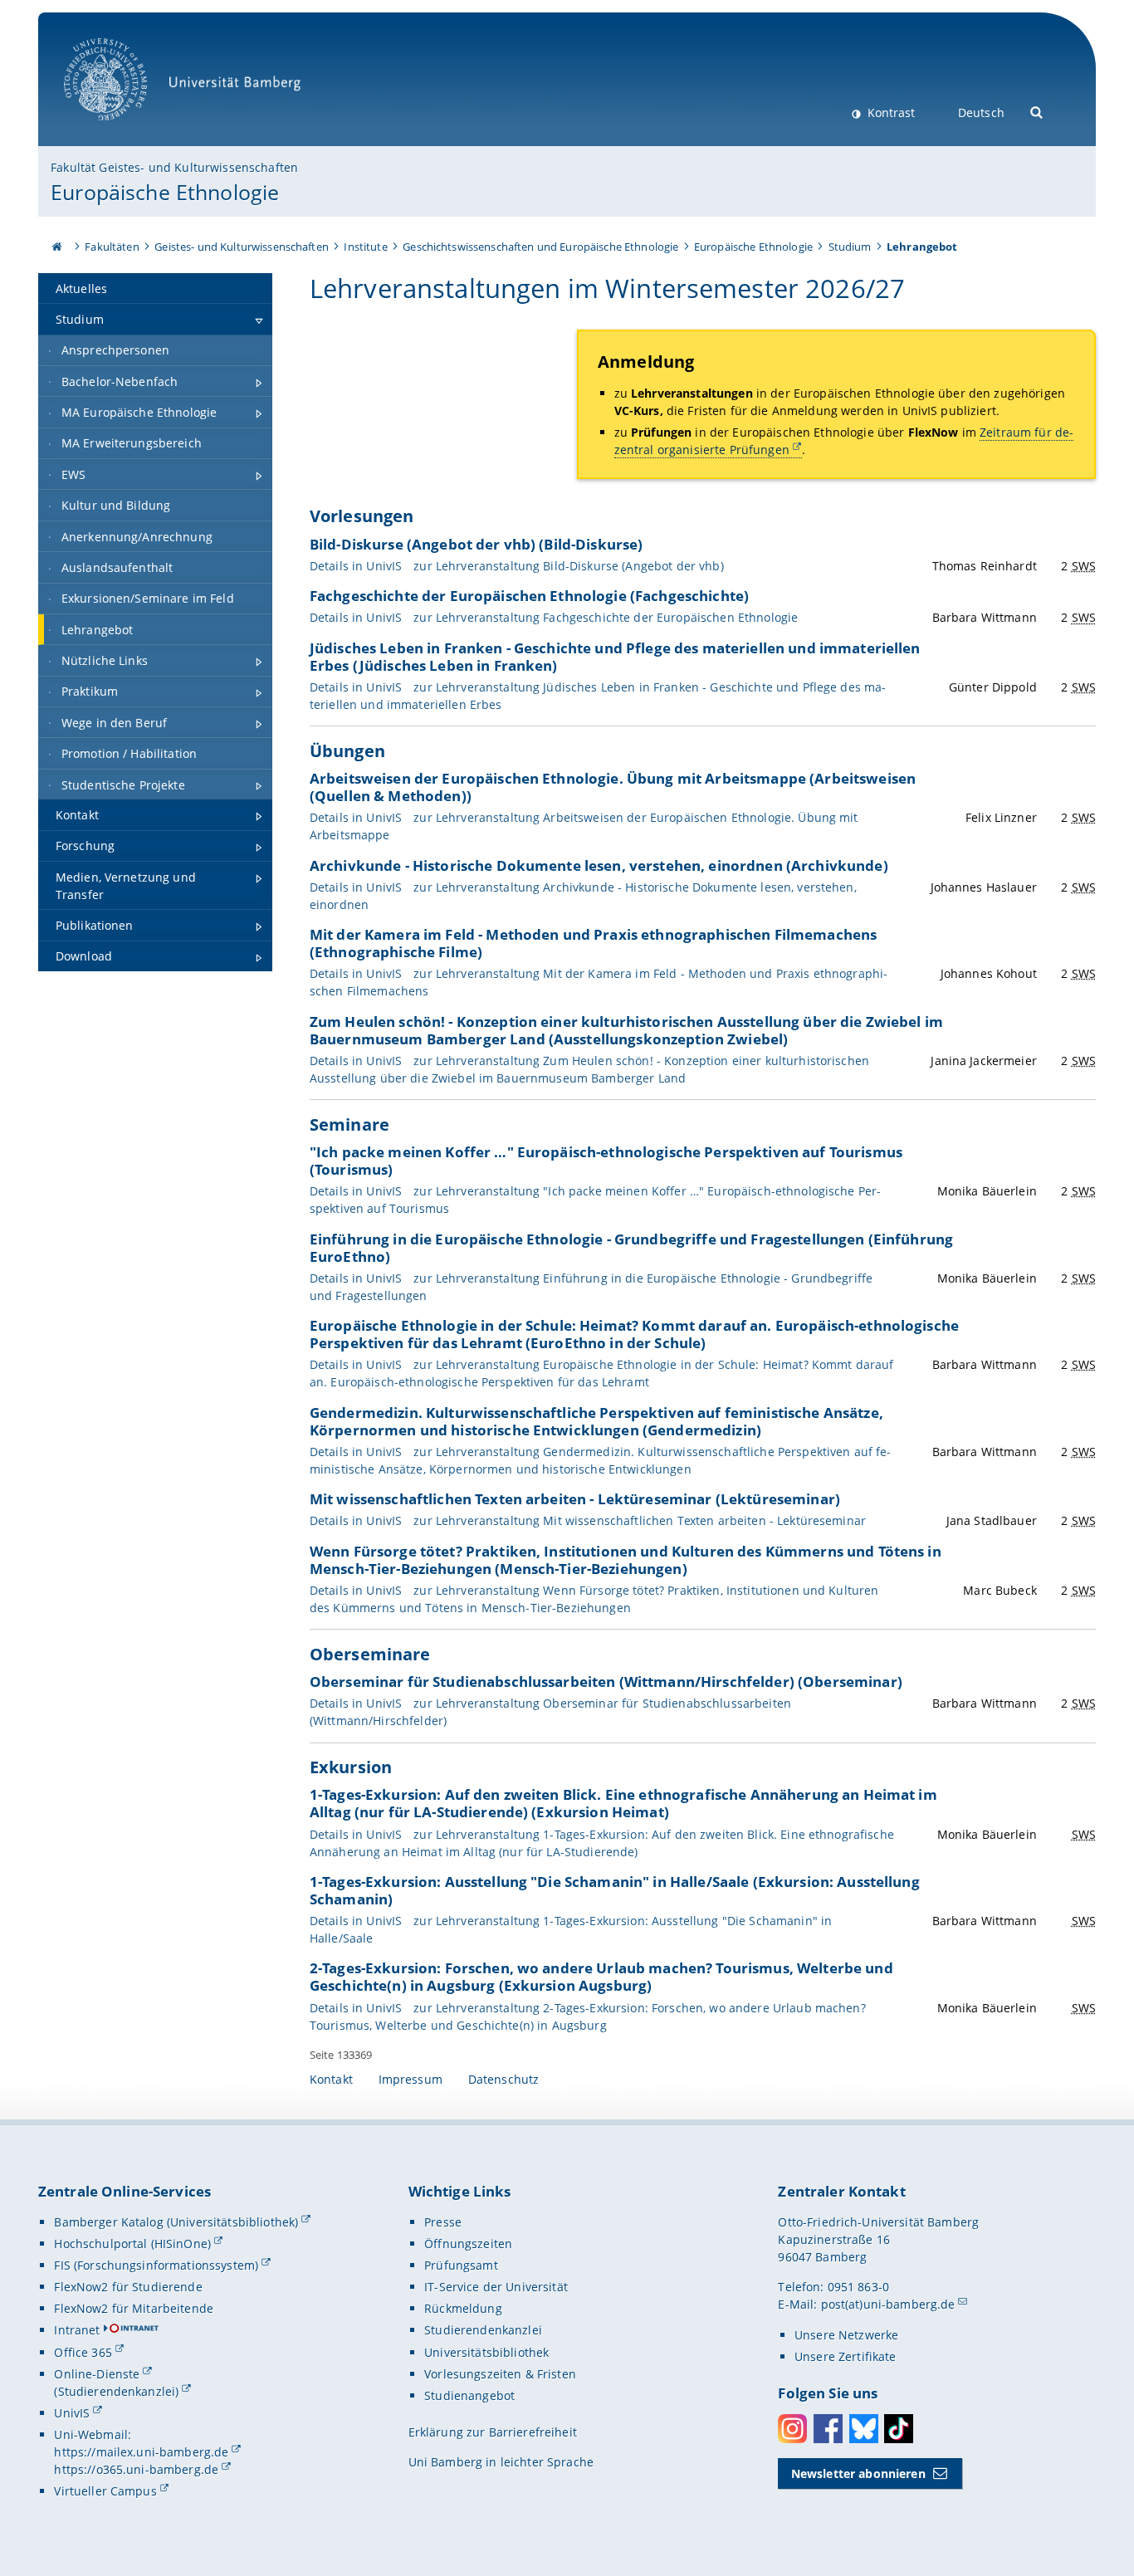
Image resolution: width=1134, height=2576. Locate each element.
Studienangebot (469, 2395)
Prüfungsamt (461, 2265)
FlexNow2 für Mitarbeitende (134, 2308)
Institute (365, 247)
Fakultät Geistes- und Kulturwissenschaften (174, 167)
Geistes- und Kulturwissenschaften (242, 247)
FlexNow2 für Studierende (128, 2287)
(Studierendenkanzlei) (116, 2391)
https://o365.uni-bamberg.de (136, 2469)
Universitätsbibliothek (486, 2352)
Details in (517, 566)
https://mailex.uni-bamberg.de (141, 2452)
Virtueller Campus (105, 2491)
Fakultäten (112, 247)
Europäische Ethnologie (165, 192)
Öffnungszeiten (468, 2244)
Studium (850, 247)
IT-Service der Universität (496, 2287)
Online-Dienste (97, 2374)
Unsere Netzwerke (846, 2335)
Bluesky (864, 2429)
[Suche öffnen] (1037, 111)
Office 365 (83, 2352)
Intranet (77, 2330)
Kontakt (331, 2079)
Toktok (899, 2429)
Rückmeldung (463, 2308)
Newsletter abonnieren (858, 2473)
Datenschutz (504, 2079)
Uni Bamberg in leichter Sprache (501, 2462)
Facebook (828, 2429)
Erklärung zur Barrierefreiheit (493, 2432)
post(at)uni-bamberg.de (888, 2304)
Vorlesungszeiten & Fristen (500, 2374)
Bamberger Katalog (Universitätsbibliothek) (176, 2222)
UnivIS (72, 2413)
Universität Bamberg (122, 129)
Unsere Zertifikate (846, 2356)
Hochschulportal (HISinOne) (132, 2244)
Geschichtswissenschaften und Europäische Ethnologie (540, 247)
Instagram (792, 2429)
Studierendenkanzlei (483, 2330)
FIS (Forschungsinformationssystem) (156, 2265)
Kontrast (890, 112)
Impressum (411, 2079)
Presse (443, 2222)
